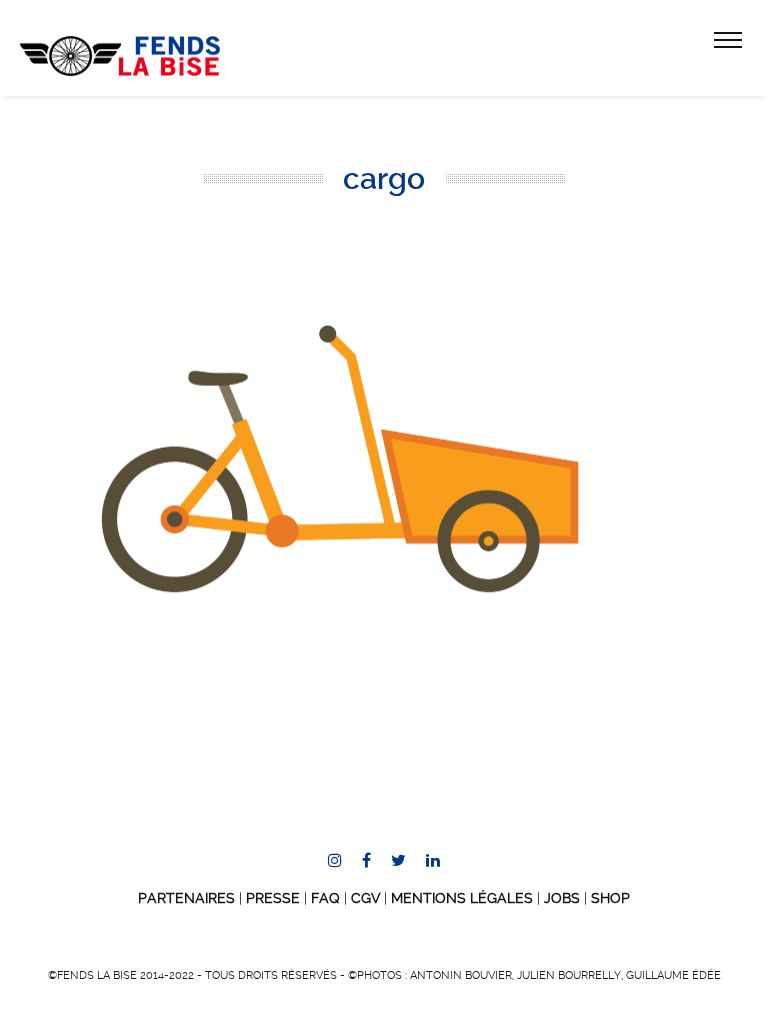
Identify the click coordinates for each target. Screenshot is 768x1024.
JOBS (562, 898)
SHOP (610, 898)
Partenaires (186, 898)
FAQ (325, 898)
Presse (273, 898)
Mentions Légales (462, 898)
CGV (365, 898)
